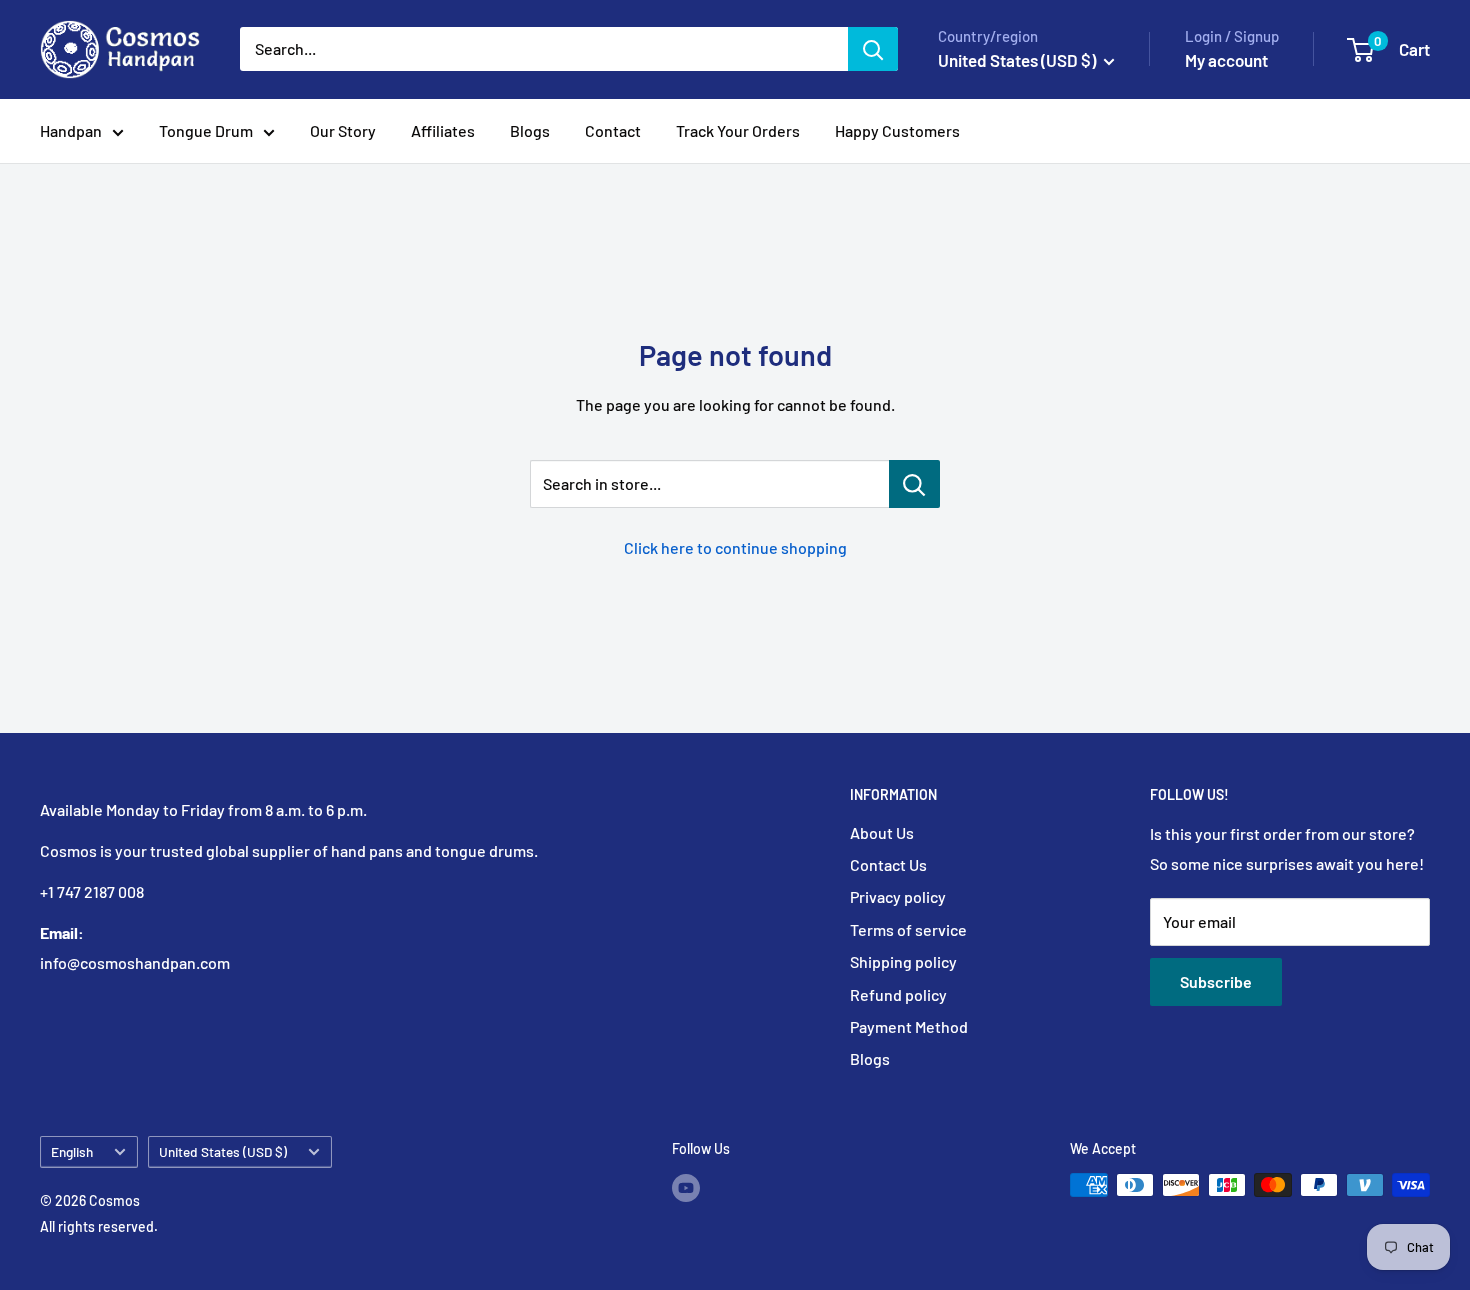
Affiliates (443, 130)
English (72, 1151)
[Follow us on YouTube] (686, 1187)
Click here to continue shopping (735, 547)
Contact (613, 130)
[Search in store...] (914, 484)
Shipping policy (903, 961)
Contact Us (888, 864)
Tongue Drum (206, 130)
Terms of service (908, 929)
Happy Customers (897, 130)
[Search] (873, 49)
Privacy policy (898, 896)
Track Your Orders (738, 130)
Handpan (71, 130)
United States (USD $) (223, 1151)
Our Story (343, 130)
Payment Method (909, 1026)
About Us (882, 832)
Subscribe (1216, 981)
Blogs (530, 130)
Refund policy (898, 994)
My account (1226, 60)
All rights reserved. (99, 1226)
